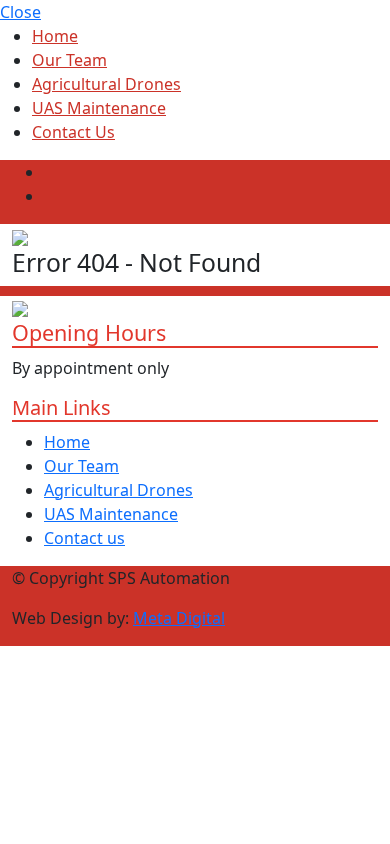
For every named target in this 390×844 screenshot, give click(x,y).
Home (55, 36)
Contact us (84, 538)
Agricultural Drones (106, 84)
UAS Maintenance (99, 108)
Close (20, 12)
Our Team (69, 60)
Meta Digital (179, 618)
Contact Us (73, 132)
